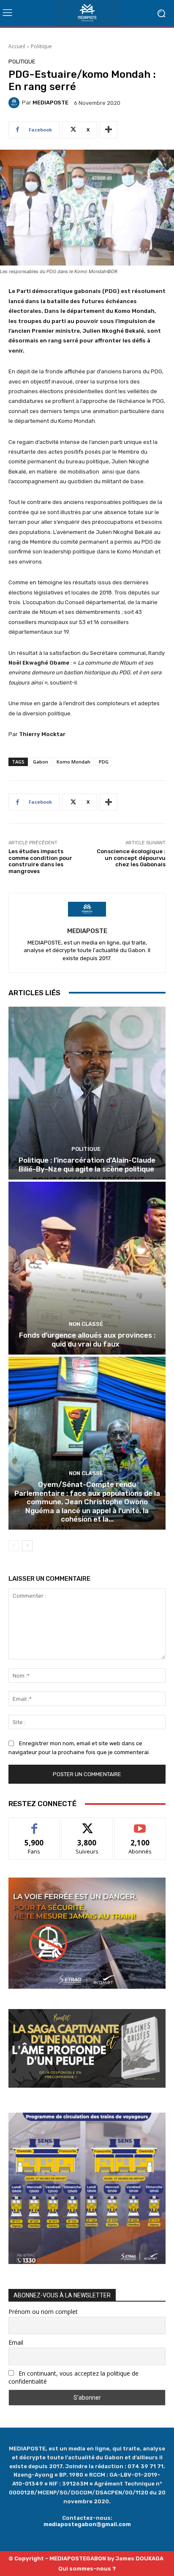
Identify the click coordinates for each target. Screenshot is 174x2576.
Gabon (41, 762)
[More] (109, 130)
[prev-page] (14, 1546)
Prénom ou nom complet (43, 2312)
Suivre (87, 1824)
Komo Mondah (73, 762)
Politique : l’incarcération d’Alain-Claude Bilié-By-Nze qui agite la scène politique (87, 1164)
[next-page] (27, 1546)
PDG (104, 762)
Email (16, 2342)
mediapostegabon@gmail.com (87, 2524)
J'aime (34, 1824)
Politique (41, 46)
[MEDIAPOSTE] (15, 103)
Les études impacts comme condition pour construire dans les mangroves (40, 861)
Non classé (86, 1324)
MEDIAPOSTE (50, 103)
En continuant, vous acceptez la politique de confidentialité (73, 2377)
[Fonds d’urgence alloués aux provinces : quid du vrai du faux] (87, 1268)
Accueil (17, 46)
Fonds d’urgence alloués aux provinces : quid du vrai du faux (87, 1339)
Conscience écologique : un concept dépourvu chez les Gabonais (131, 858)
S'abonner (140, 1824)
